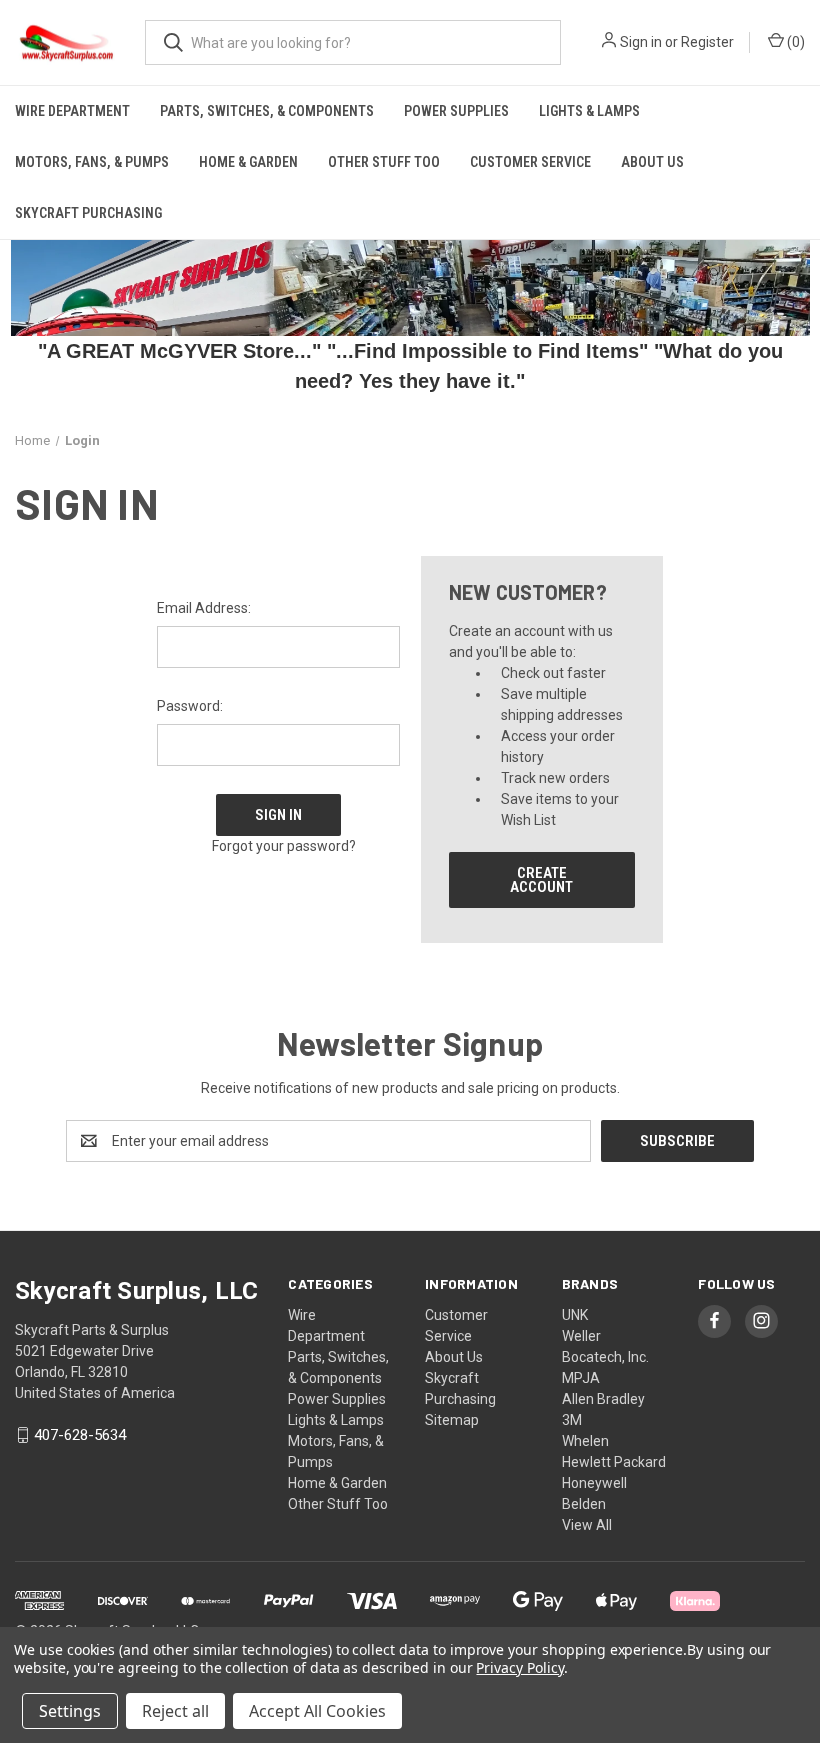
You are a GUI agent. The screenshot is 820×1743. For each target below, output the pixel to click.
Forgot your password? (284, 846)
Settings (70, 1711)
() (794, 42)
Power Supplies (456, 111)
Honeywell (594, 1483)
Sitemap (452, 1420)
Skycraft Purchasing (88, 213)
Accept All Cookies (317, 1711)
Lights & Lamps (589, 111)
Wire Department (72, 111)
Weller (581, 1336)
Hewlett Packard (614, 1462)
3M (572, 1420)
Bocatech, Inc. (605, 1357)
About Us (652, 162)
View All (587, 1525)
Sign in (641, 42)
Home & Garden (248, 162)
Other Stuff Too (384, 162)
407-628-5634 (80, 1435)
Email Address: (204, 608)
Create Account (541, 880)
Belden (584, 1504)
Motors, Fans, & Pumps (92, 162)
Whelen (585, 1441)
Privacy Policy (519, 1667)
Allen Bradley (603, 1399)
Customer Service (530, 162)
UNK (575, 1315)
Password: (190, 706)
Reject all (175, 1711)
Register (707, 42)
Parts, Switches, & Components (267, 111)
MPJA (581, 1378)
